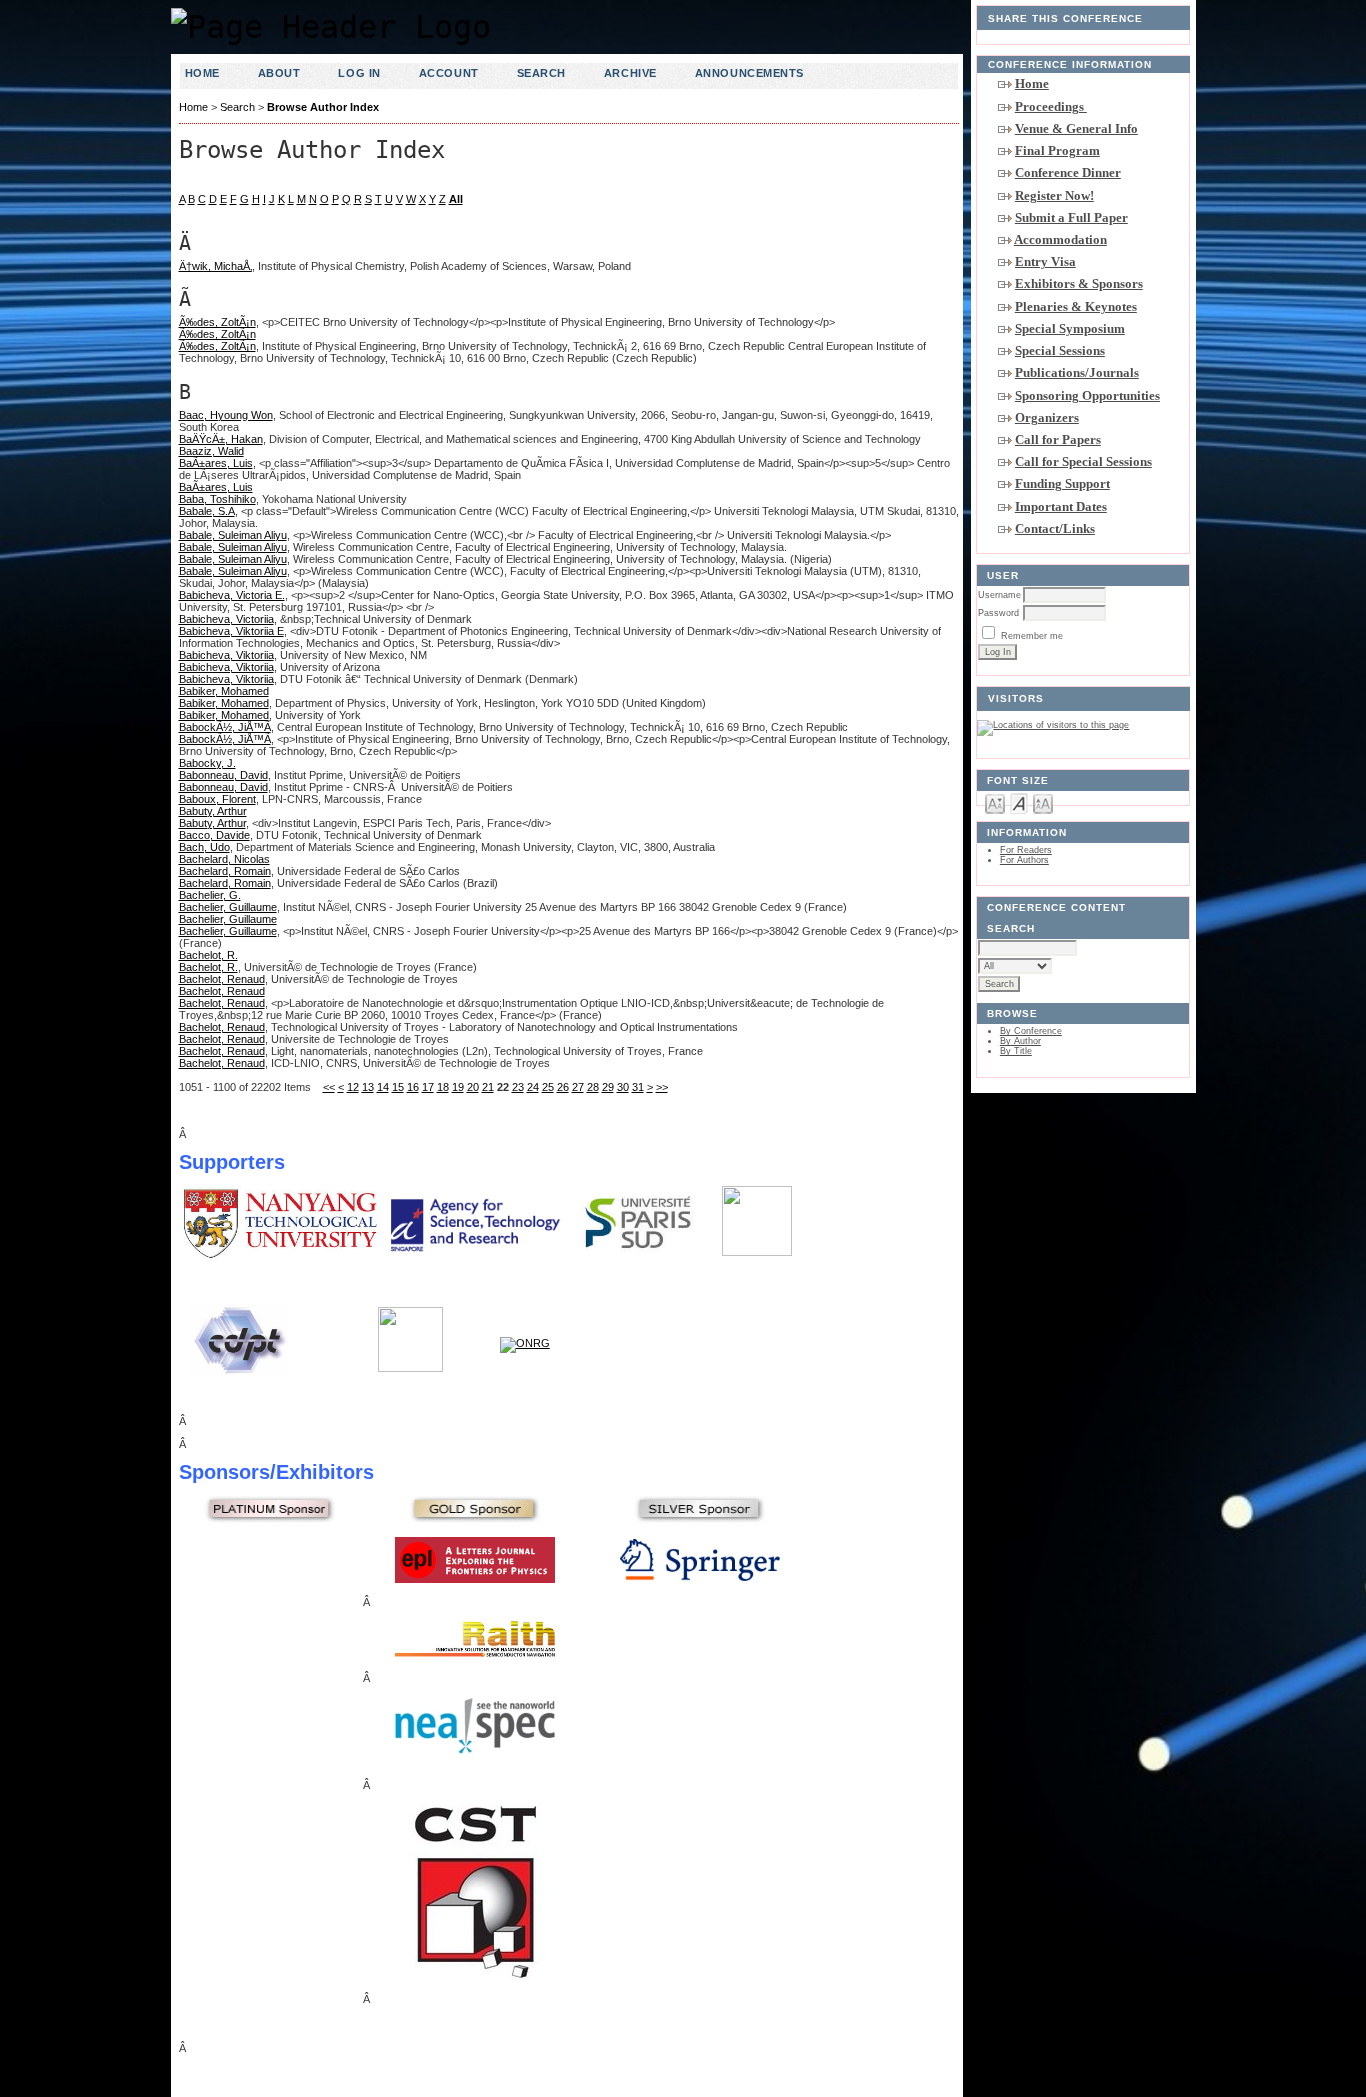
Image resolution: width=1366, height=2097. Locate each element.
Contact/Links (1055, 528)
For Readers (1026, 850)
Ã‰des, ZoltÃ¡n (217, 322)
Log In (359, 73)
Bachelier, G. (210, 895)
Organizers (1047, 417)
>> (662, 1087)
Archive (630, 73)
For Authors (1024, 860)
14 (383, 1087)
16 (413, 1087)
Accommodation (1060, 239)
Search (541, 73)
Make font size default (1019, 802)
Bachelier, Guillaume (228, 907)
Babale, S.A (207, 511)
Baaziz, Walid (211, 451)
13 (368, 1087)
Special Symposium (1070, 328)
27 (578, 1087)
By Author (1020, 1041)
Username (999, 595)
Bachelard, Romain (225, 871)
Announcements (749, 73)
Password (998, 613)
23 (518, 1087)
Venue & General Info (1076, 128)
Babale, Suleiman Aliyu (233, 535)
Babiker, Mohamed (224, 691)
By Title (1016, 1051)
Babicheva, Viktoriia (226, 655)
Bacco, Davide (214, 835)
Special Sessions (1060, 350)
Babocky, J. (207, 763)
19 (458, 1087)
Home (1032, 83)
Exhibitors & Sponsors (1079, 283)
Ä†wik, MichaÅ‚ (215, 266)
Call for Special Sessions (1083, 461)
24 (533, 1087)
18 (443, 1087)
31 (638, 1087)
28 (593, 1087)
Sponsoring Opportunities (1087, 395)
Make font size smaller (995, 802)
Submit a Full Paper (1071, 217)
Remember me (1032, 636)
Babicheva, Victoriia (226, 619)
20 (473, 1087)
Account (449, 73)
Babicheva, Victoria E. (232, 595)
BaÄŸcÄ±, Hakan (221, 439)
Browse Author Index (323, 107)
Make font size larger (1043, 802)
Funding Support (1062, 483)
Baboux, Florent (217, 799)
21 (488, 1087)
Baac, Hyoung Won (226, 415)
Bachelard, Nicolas (224, 859)
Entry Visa (1045, 261)
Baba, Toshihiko (217, 499)
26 (563, 1087)
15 (398, 1087)
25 (548, 1087)
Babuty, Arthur (213, 811)
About (279, 73)
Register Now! (1054, 195)
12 (353, 1087)
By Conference (1031, 1031)
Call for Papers (1058, 439)
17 (428, 1087)
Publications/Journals (1077, 372)
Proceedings (1051, 106)
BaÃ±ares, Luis (216, 463)
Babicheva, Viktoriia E (231, 631)
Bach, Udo (204, 847)
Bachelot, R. (208, 955)
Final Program (1057, 150)
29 (608, 1087)
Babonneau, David (223, 775)
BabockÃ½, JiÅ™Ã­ (225, 727)
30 (623, 1087)
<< (329, 1087)
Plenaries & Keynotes (1076, 306)
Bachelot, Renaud (222, 979)
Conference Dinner (1068, 172)
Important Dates (1061, 506)
